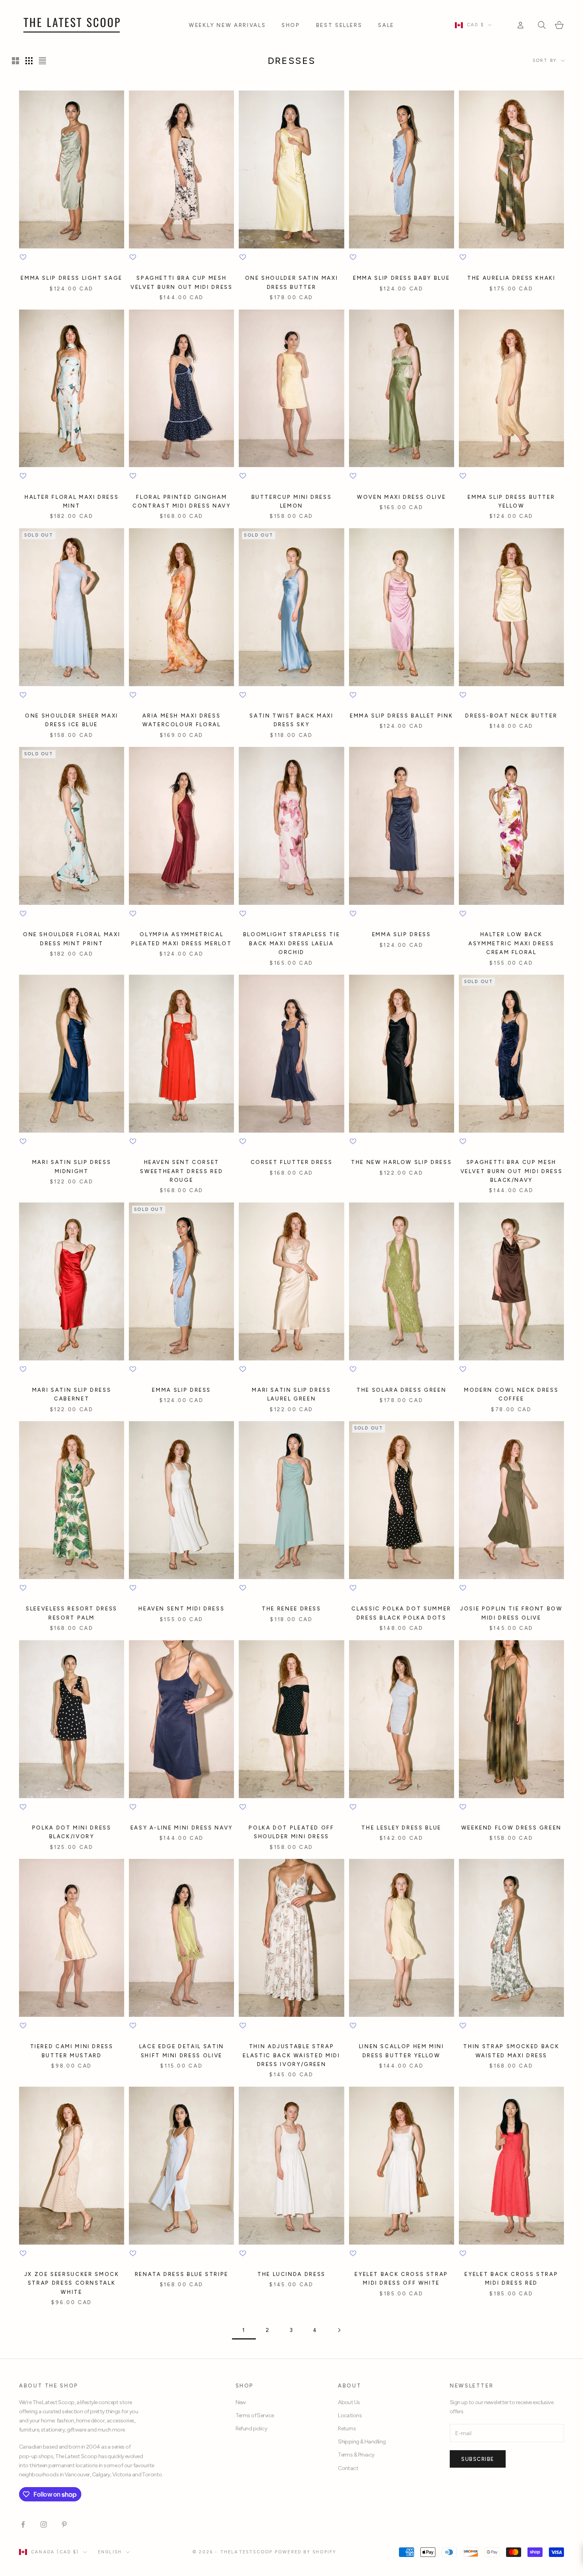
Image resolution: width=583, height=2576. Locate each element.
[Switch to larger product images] (15, 61)
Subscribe (478, 2459)
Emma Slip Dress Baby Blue (401, 278)
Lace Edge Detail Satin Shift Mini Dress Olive (182, 2051)
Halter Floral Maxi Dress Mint (72, 501)
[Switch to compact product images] (42, 61)
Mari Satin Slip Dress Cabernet (72, 1394)
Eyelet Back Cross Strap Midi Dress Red (511, 2278)
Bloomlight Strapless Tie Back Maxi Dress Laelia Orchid (291, 943)
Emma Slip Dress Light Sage (72, 278)
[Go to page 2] (339, 2330)
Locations (350, 2415)
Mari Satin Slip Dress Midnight (72, 1166)
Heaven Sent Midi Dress (181, 1608)
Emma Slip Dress (402, 934)
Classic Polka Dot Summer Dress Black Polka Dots (401, 1613)
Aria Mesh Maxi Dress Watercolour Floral (182, 720)
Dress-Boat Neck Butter (511, 716)
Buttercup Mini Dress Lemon (292, 501)
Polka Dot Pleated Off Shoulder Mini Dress (291, 1832)
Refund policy (251, 2429)
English (110, 2552)
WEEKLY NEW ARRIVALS (227, 25)
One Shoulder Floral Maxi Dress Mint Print (72, 939)
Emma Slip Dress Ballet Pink (401, 716)
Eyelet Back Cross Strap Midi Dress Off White (401, 2278)
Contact (348, 2468)
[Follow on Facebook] (23, 2524)
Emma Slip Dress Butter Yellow (511, 501)
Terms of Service (255, 2415)
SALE (386, 25)
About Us (349, 2402)
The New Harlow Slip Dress (401, 1162)
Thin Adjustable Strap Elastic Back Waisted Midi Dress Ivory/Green (291, 2055)
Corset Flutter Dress (292, 1162)
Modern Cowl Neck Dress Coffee (511, 1394)
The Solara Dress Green (401, 1390)
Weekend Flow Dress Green (511, 1828)
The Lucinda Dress (291, 2274)
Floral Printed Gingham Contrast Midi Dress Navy (181, 501)
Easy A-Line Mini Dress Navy (182, 1828)
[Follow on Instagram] (44, 2524)
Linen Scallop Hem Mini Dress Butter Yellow (402, 2051)
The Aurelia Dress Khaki (511, 278)
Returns (347, 2429)
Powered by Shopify (306, 2552)
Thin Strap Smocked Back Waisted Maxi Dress (511, 2051)
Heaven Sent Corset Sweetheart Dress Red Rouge (181, 1171)
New (241, 2402)
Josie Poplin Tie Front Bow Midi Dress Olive (511, 1613)
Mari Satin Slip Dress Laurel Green (291, 1394)
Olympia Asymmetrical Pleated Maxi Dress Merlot (181, 939)
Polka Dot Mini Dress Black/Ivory (72, 1832)
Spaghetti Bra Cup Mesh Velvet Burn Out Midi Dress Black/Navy (512, 1171)
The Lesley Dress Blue (401, 1828)
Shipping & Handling (362, 2442)
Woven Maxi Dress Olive (401, 497)
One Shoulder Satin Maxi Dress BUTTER (292, 282)
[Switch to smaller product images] (29, 61)
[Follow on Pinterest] (64, 2524)
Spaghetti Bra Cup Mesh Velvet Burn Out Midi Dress (182, 282)
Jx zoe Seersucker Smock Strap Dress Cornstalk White (72, 2283)
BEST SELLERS (339, 25)
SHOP (291, 25)
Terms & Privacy (356, 2455)
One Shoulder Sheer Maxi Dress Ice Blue (72, 720)
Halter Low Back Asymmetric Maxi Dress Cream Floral (511, 943)
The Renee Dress (291, 1608)
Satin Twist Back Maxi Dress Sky (291, 720)
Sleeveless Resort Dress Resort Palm (72, 1613)
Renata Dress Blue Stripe (182, 2274)
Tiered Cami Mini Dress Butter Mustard (72, 2051)
